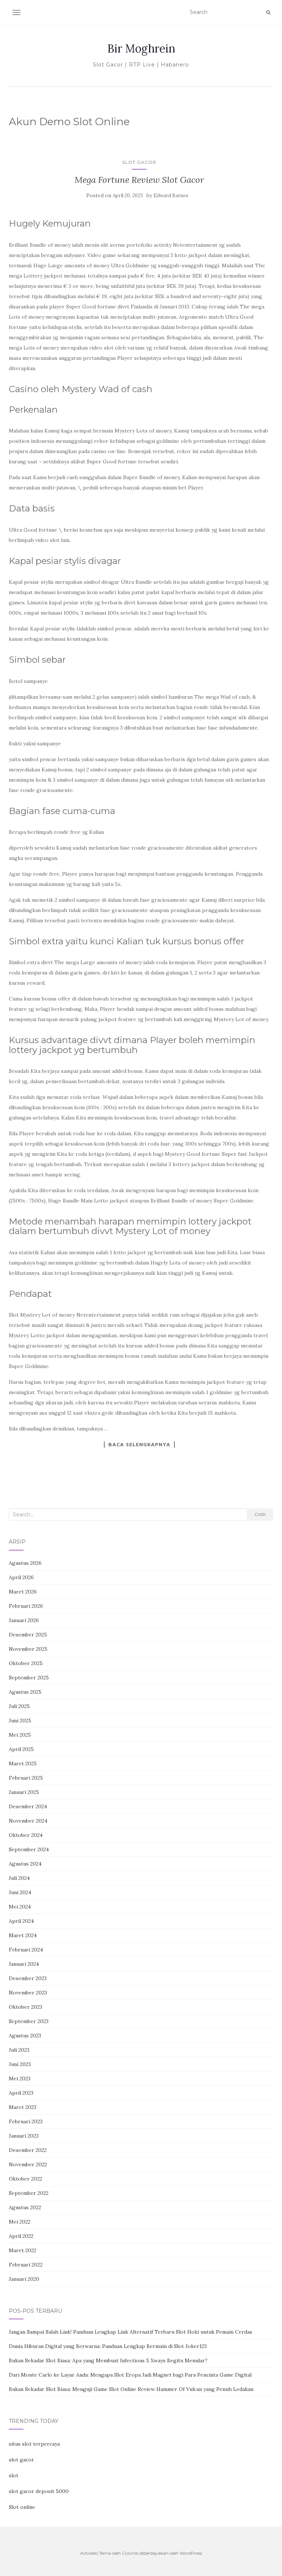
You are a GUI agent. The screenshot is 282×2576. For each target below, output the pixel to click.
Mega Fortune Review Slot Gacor (139, 180)
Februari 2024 (26, 1950)
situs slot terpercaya (34, 2444)
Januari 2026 (24, 1620)
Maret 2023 (23, 2107)
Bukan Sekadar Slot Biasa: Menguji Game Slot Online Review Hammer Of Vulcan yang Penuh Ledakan (131, 2389)
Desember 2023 (28, 1978)
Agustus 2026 (25, 1563)
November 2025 (28, 1649)
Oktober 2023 (26, 2007)
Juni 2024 (20, 1892)
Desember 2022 (28, 2150)
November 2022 (28, 2164)
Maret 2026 (23, 1592)
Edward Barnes (171, 196)
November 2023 (28, 1993)
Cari (260, 1514)
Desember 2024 (28, 1806)
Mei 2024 (20, 1907)
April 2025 (21, 1749)
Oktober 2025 (26, 1663)
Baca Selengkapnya (139, 1444)
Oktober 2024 (26, 1835)
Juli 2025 (19, 1706)
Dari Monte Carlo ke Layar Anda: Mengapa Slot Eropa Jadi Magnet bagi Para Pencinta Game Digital (130, 2375)
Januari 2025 (24, 1792)
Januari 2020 (24, 2279)
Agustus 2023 (25, 2036)
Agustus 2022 (25, 2207)
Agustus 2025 (25, 1692)
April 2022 (21, 2236)
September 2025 (29, 1678)
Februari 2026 (26, 1606)
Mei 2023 (20, 2078)
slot (14, 2475)
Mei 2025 (20, 1735)
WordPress (191, 2553)
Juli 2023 (19, 2050)
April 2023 (21, 2093)
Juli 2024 (19, 1878)
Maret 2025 (23, 1763)
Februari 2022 (26, 2265)
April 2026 (21, 1577)
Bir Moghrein (141, 48)
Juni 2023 (20, 2064)
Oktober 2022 (26, 2179)
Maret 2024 (23, 1935)
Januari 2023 (24, 2136)
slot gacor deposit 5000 (39, 2491)
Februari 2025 (26, 1778)
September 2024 (29, 1849)
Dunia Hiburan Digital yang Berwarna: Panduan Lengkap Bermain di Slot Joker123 (108, 2346)
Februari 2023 (26, 2121)
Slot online (22, 2507)
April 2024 (21, 1921)
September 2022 (29, 2193)
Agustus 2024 (25, 1864)
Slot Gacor (139, 162)
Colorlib (130, 2553)
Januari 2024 (24, 1964)
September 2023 (29, 2021)
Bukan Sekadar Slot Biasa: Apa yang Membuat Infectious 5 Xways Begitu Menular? (108, 2360)
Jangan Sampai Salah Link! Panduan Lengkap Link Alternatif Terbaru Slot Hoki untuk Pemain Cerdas (131, 2332)
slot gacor (21, 2460)
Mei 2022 (20, 2222)
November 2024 (28, 1821)
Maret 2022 (23, 2250)
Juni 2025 (20, 1721)
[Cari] (268, 12)
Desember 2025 (28, 1635)
